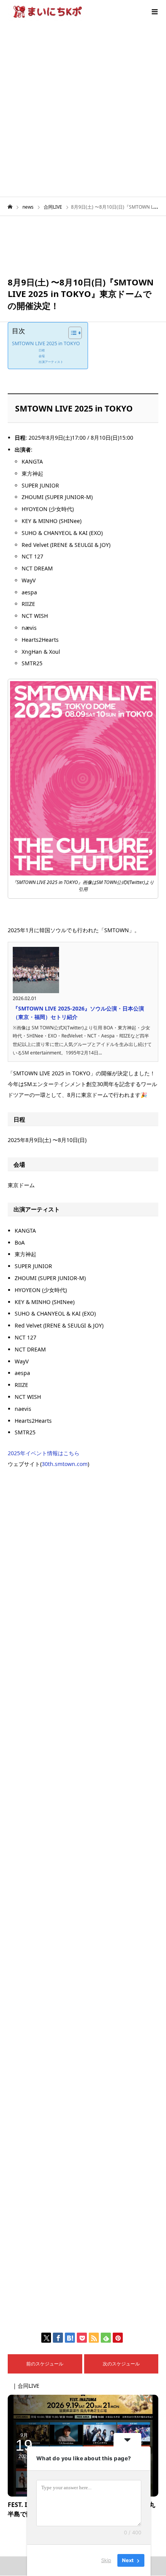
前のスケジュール (45, 2364)
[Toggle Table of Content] (71, 333)
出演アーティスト (51, 362)
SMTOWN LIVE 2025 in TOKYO (46, 343)
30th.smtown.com (65, 1464)
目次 (19, 331)
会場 (42, 356)
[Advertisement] (83, 110)
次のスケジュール (121, 2364)
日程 (42, 350)
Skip (106, 2560)
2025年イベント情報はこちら (44, 1453)
